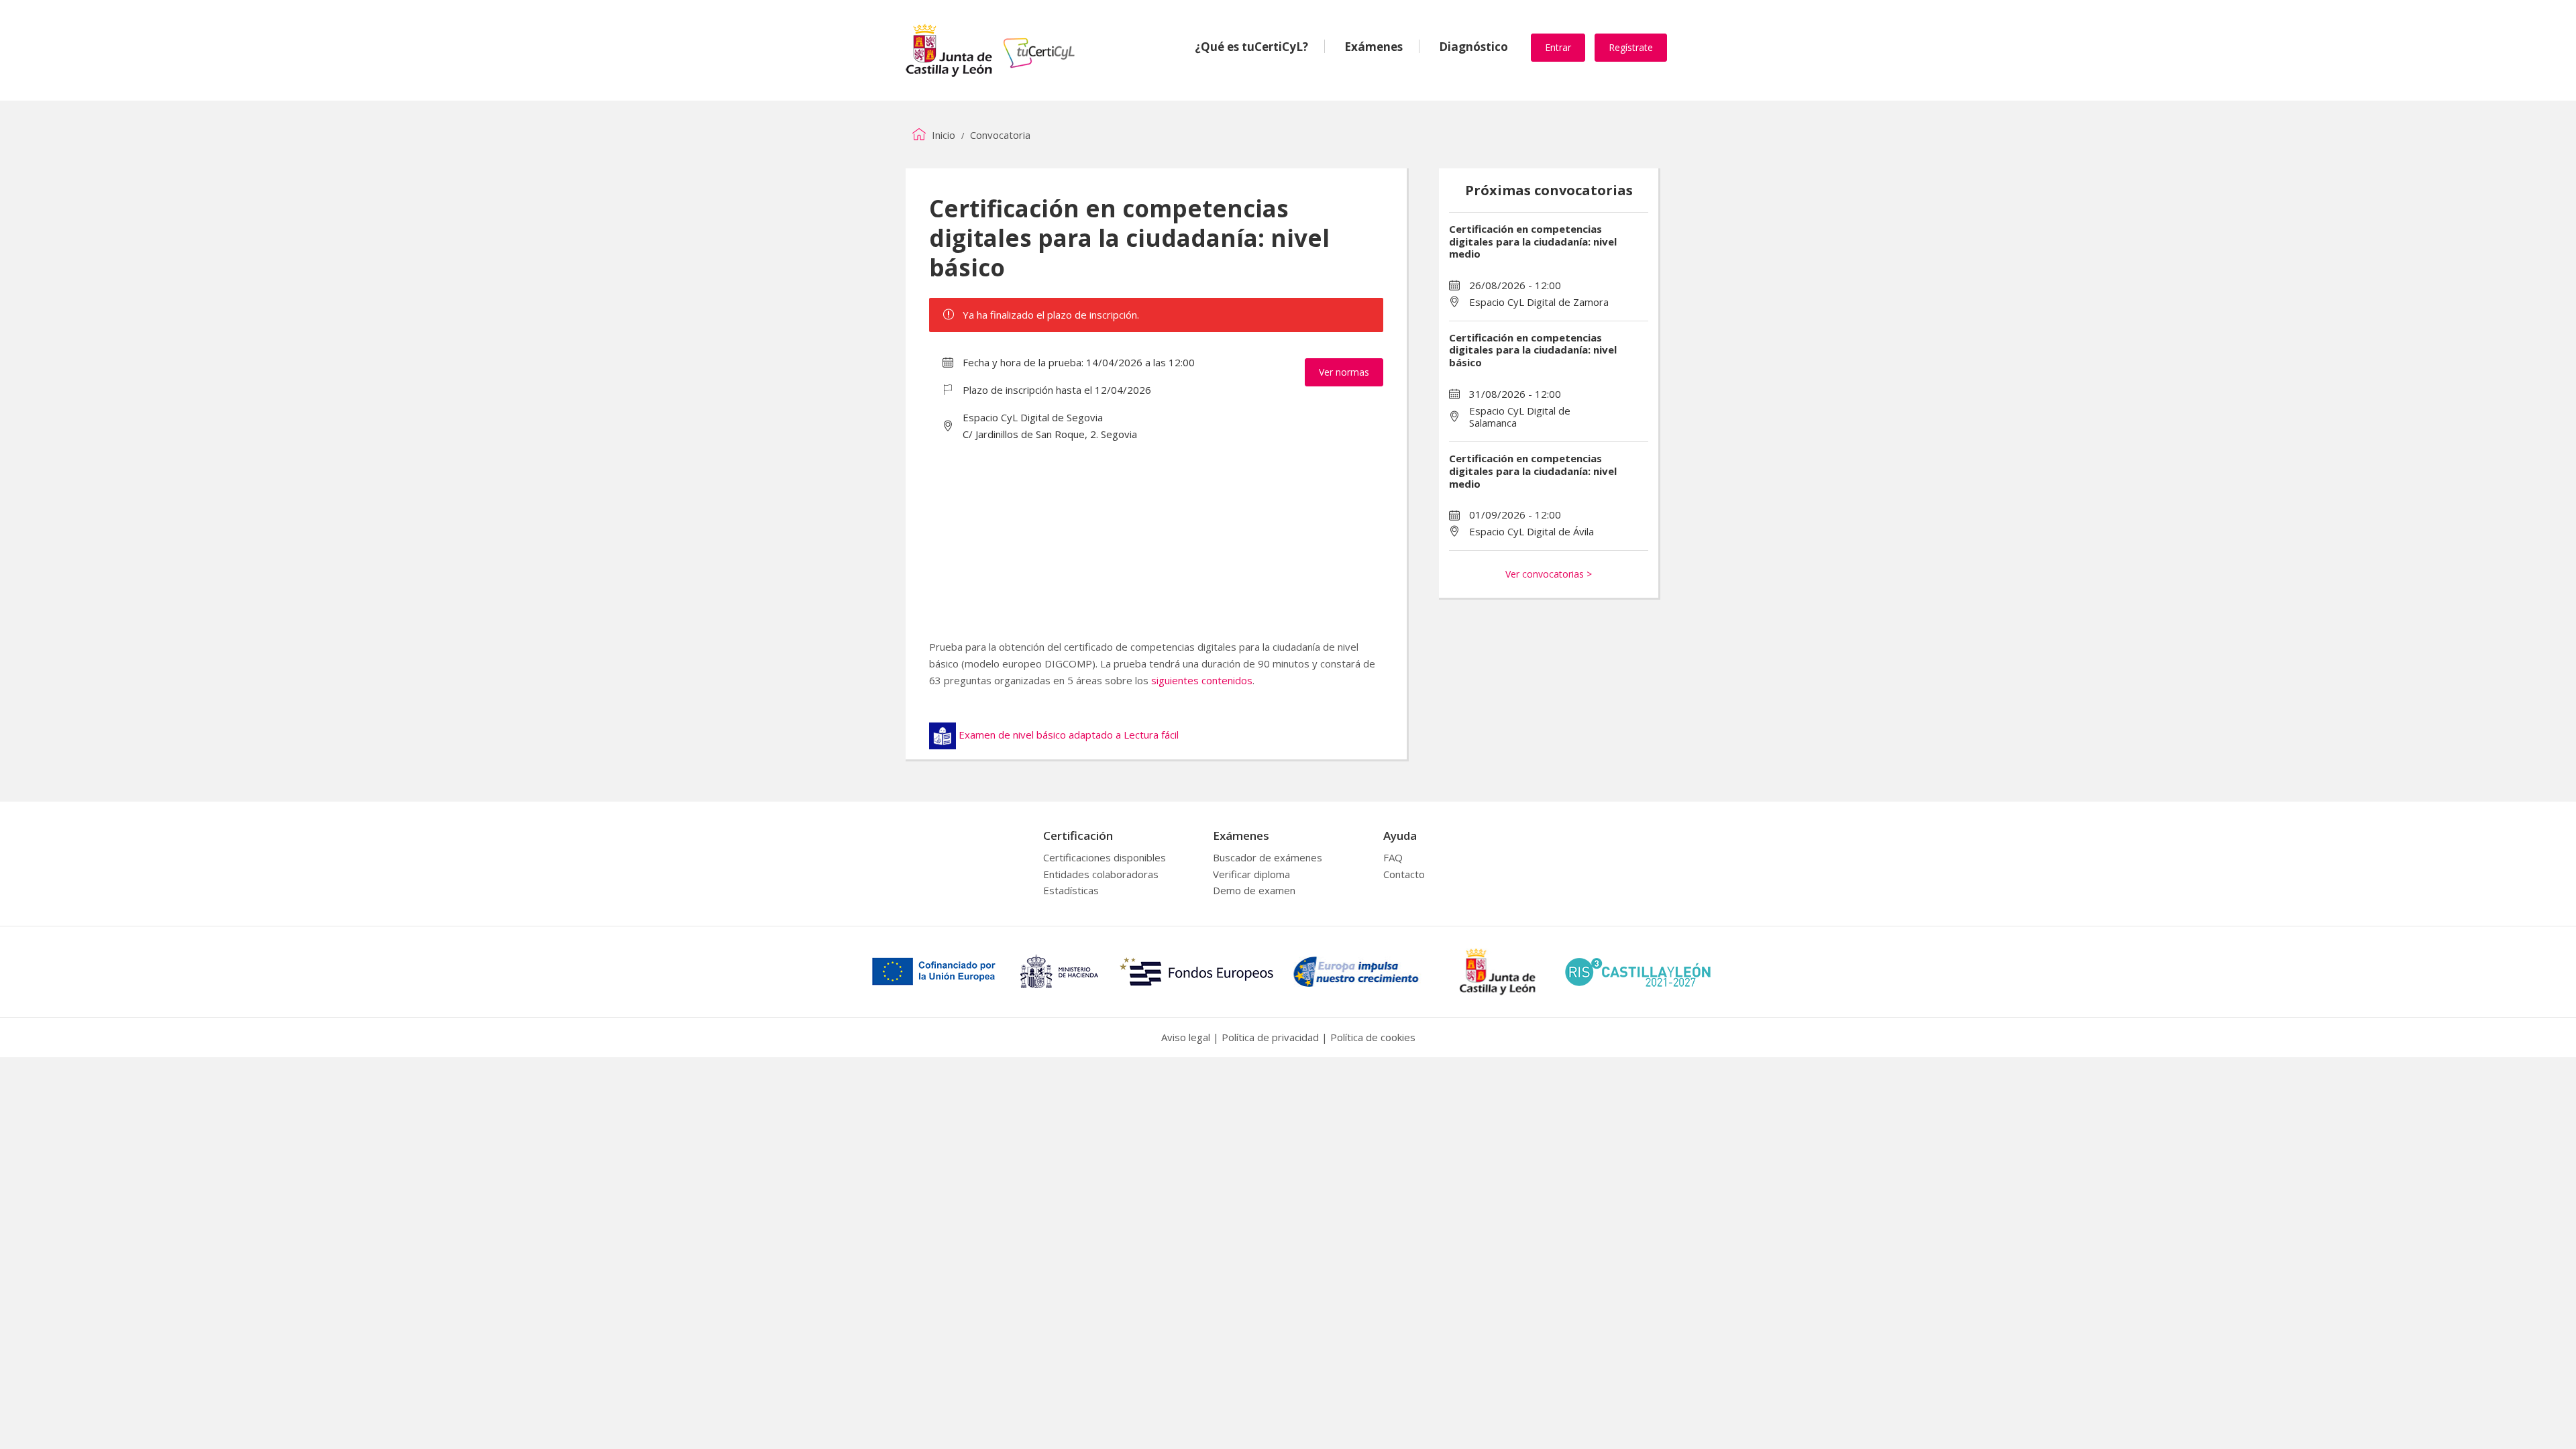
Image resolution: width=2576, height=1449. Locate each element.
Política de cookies (1373, 1037)
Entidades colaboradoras (1101, 874)
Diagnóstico (1473, 47)
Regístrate (1631, 47)
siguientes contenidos (1202, 680)
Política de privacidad (1270, 1037)
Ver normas (1344, 372)
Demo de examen (1254, 890)
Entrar (1558, 47)
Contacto (1404, 874)
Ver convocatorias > (1549, 574)
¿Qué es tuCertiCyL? (1251, 47)
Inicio (942, 135)
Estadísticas (1071, 890)
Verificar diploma (1251, 874)
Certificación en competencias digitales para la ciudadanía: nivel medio (1533, 241)
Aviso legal (1186, 1037)
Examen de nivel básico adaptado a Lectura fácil (1069, 735)
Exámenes (1374, 47)
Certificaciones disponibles (1105, 857)
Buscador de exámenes (1268, 857)
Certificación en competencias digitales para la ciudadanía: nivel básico (1533, 350)
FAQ (1393, 857)
